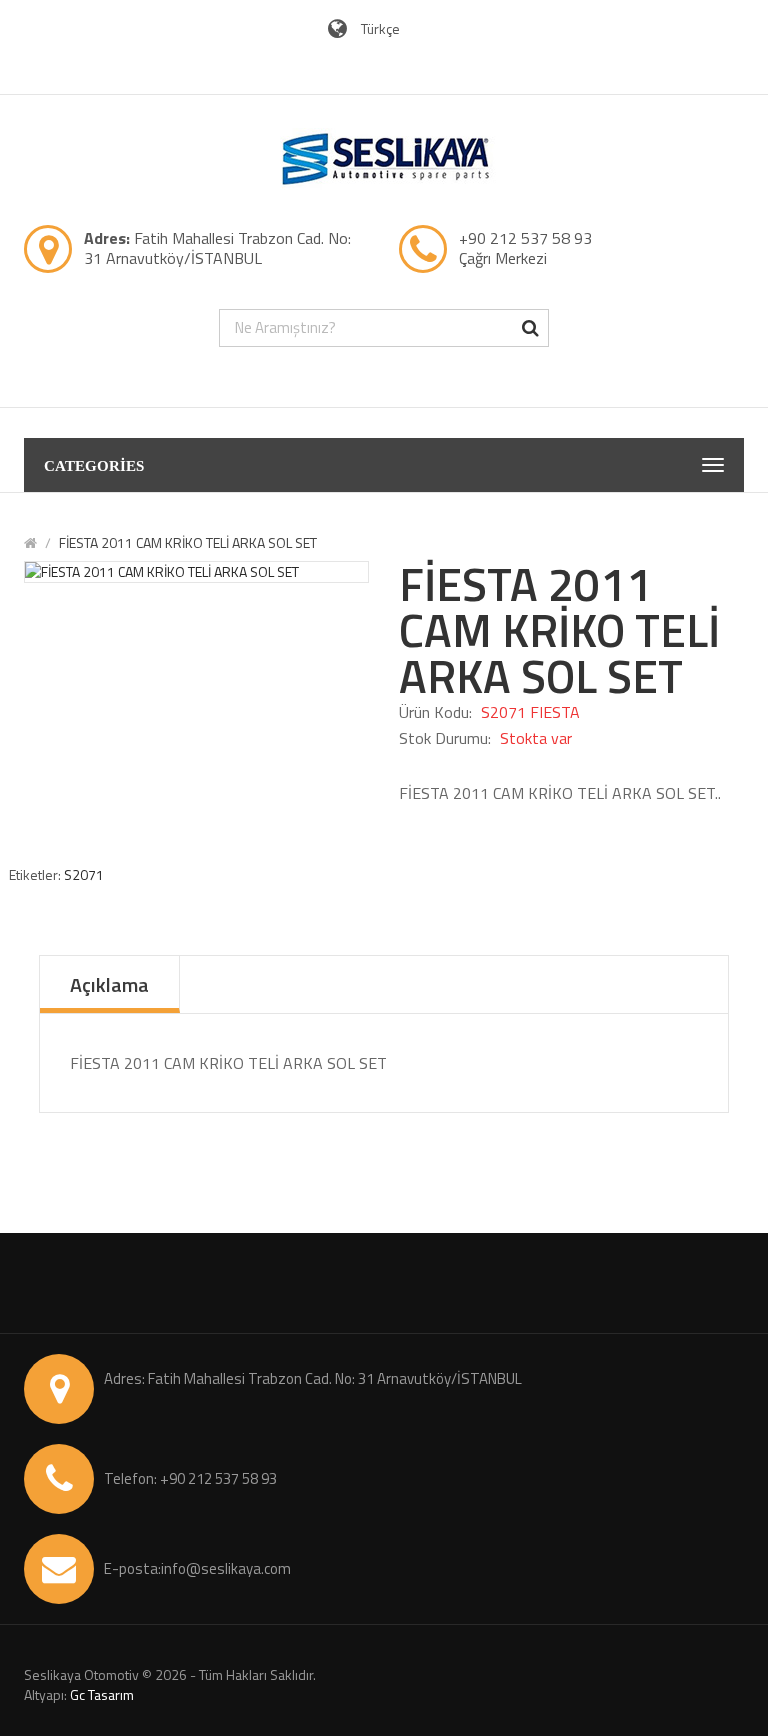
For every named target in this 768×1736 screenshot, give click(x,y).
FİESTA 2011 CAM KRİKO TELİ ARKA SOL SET (188, 542)
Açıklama (109, 984)
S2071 (84, 874)
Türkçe (382, 28)
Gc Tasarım (102, 1694)
